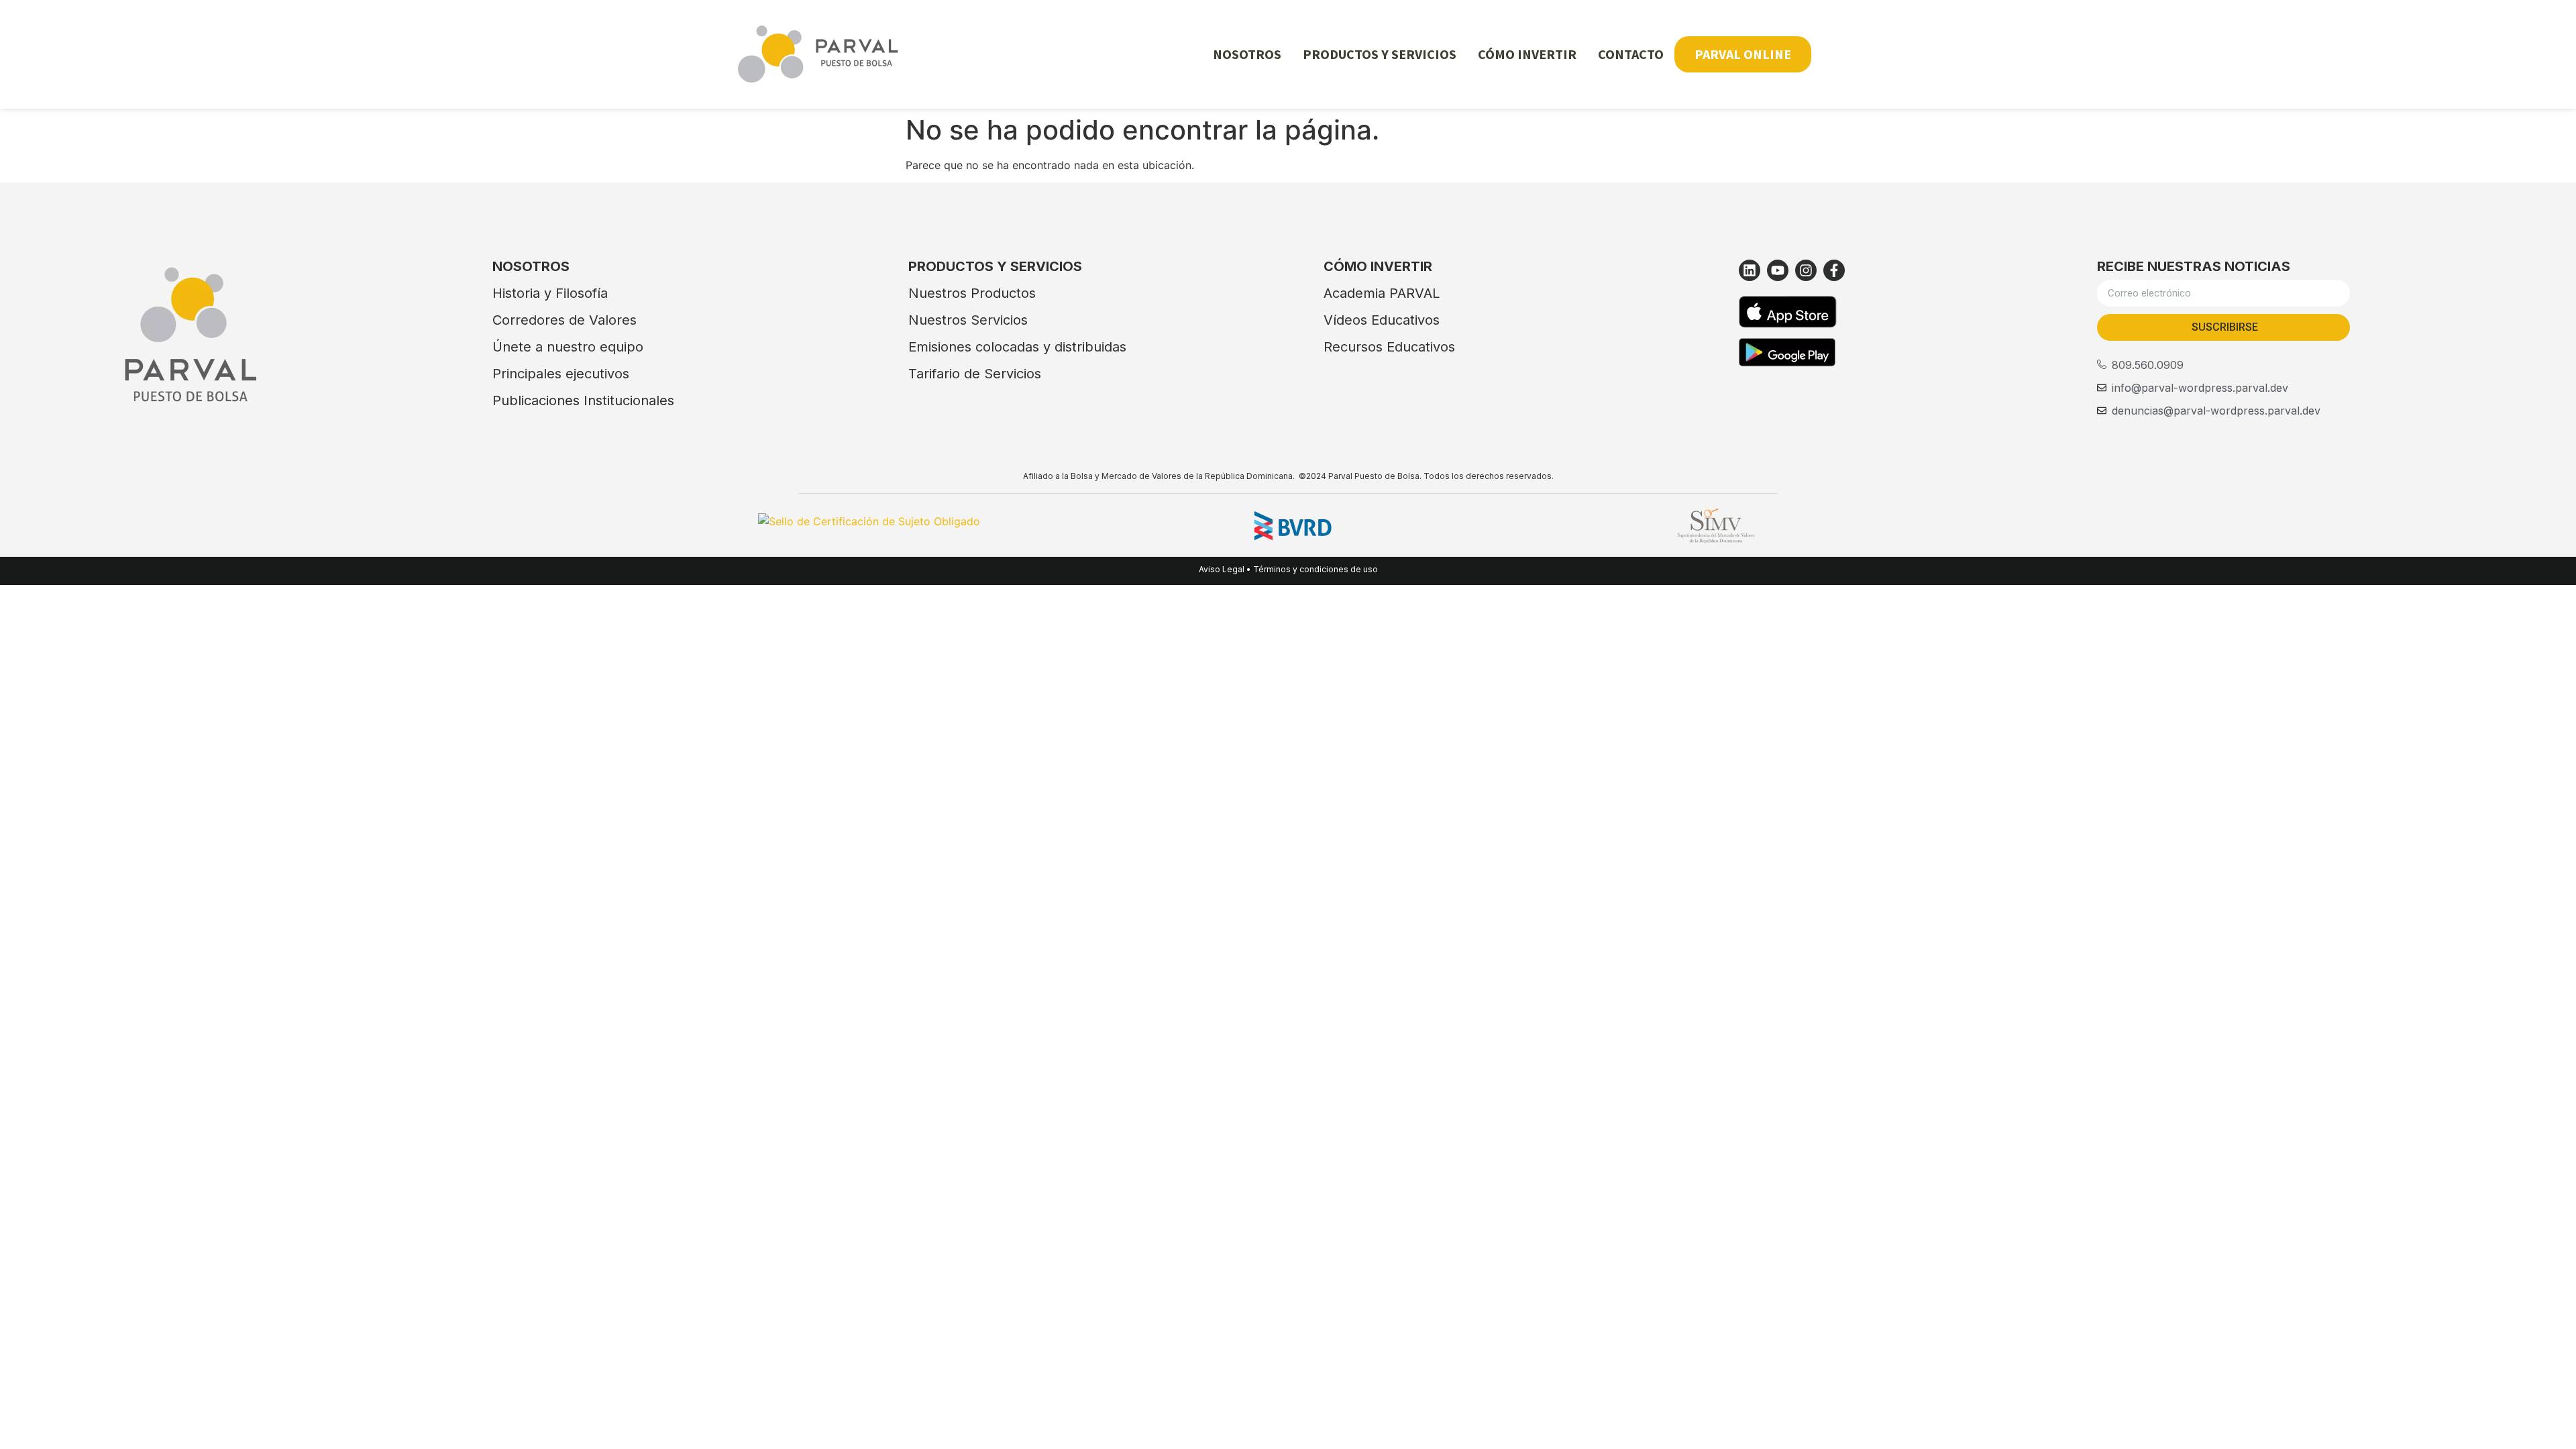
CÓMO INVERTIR (1527, 54)
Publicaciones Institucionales (583, 400)
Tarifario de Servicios (975, 374)
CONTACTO (1631, 54)
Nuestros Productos (972, 293)
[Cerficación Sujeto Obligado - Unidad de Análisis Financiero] (869, 521)
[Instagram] (1806, 270)
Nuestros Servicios (968, 320)
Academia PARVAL (1382, 293)
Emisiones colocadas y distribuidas (1017, 347)
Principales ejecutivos (561, 374)
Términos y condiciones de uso (1316, 569)
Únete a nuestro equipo (568, 347)
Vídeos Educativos (1382, 320)
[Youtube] (1778, 270)
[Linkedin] (1750, 270)
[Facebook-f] (1834, 270)
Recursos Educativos (1389, 347)
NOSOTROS (1247, 54)
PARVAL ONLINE (1743, 54)
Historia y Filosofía (550, 293)
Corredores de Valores (565, 320)
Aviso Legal (1222, 569)
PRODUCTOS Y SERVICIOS (1380, 54)
